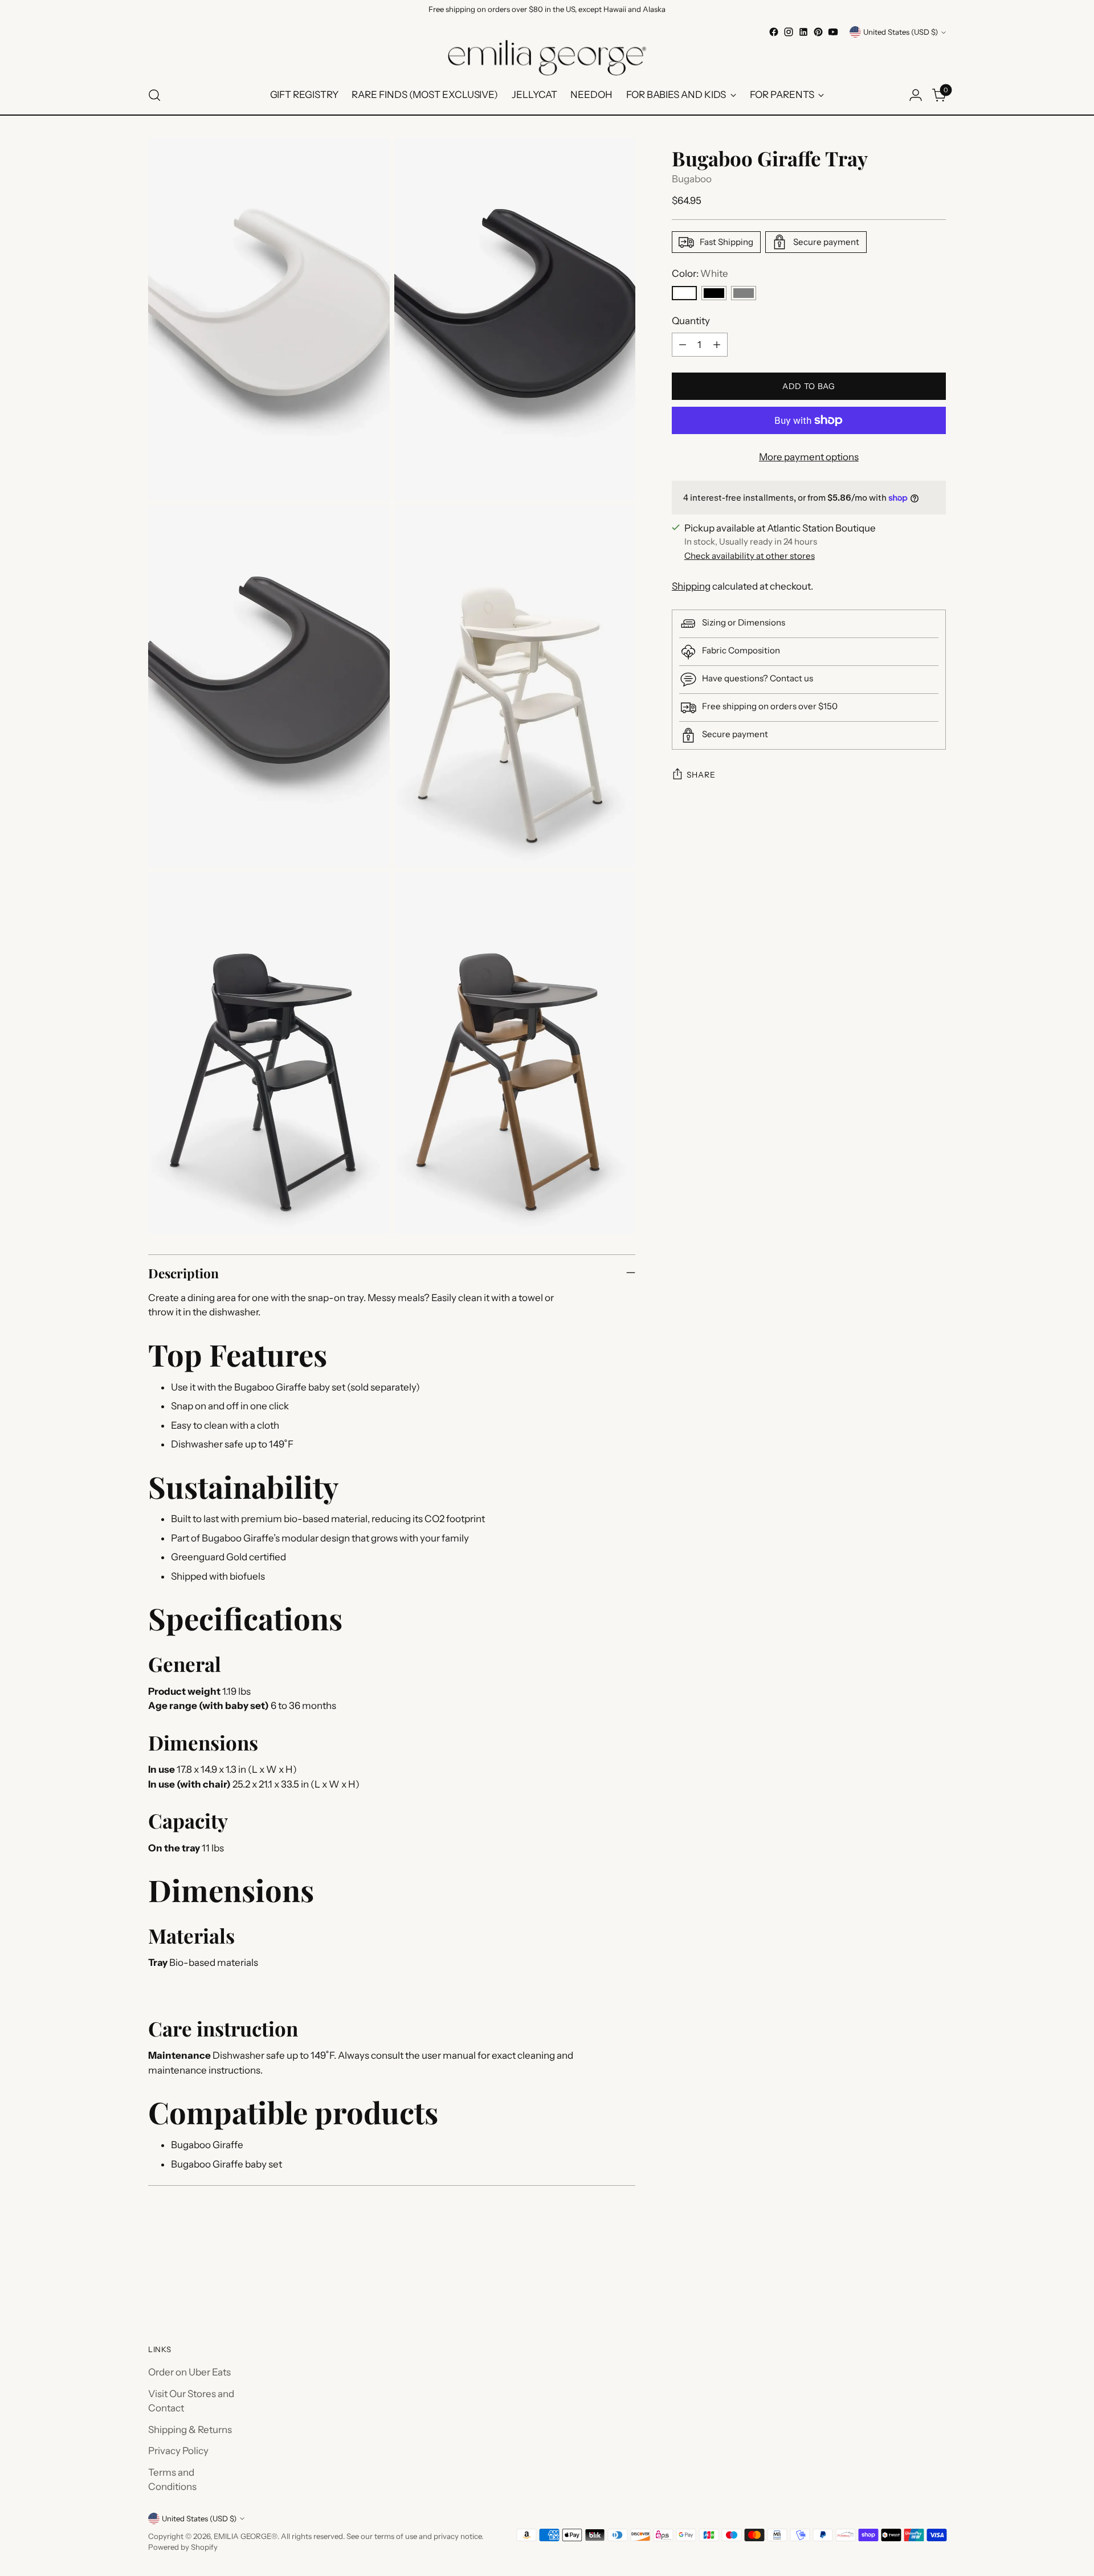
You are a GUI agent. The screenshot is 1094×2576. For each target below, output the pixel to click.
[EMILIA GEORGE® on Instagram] (789, 32)
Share (701, 775)
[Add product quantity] (717, 345)
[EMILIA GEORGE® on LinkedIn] (803, 32)
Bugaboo (692, 179)
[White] (684, 293)
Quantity (691, 321)
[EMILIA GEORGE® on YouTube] (833, 32)
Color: (700, 273)
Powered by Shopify (183, 2547)
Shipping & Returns (190, 2430)
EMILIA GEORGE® (246, 2536)
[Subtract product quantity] (683, 345)
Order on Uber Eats (189, 2372)
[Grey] (744, 293)
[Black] (714, 293)
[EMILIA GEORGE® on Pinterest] (818, 32)
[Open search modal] (154, 95)
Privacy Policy (178, 2451)
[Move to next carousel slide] (936, 2280)
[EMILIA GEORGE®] (547, 58)
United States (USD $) (901, 32)
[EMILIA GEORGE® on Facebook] (774, 32)
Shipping (691, 586)
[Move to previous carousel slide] (910, 2280)
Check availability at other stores (750, 556)
